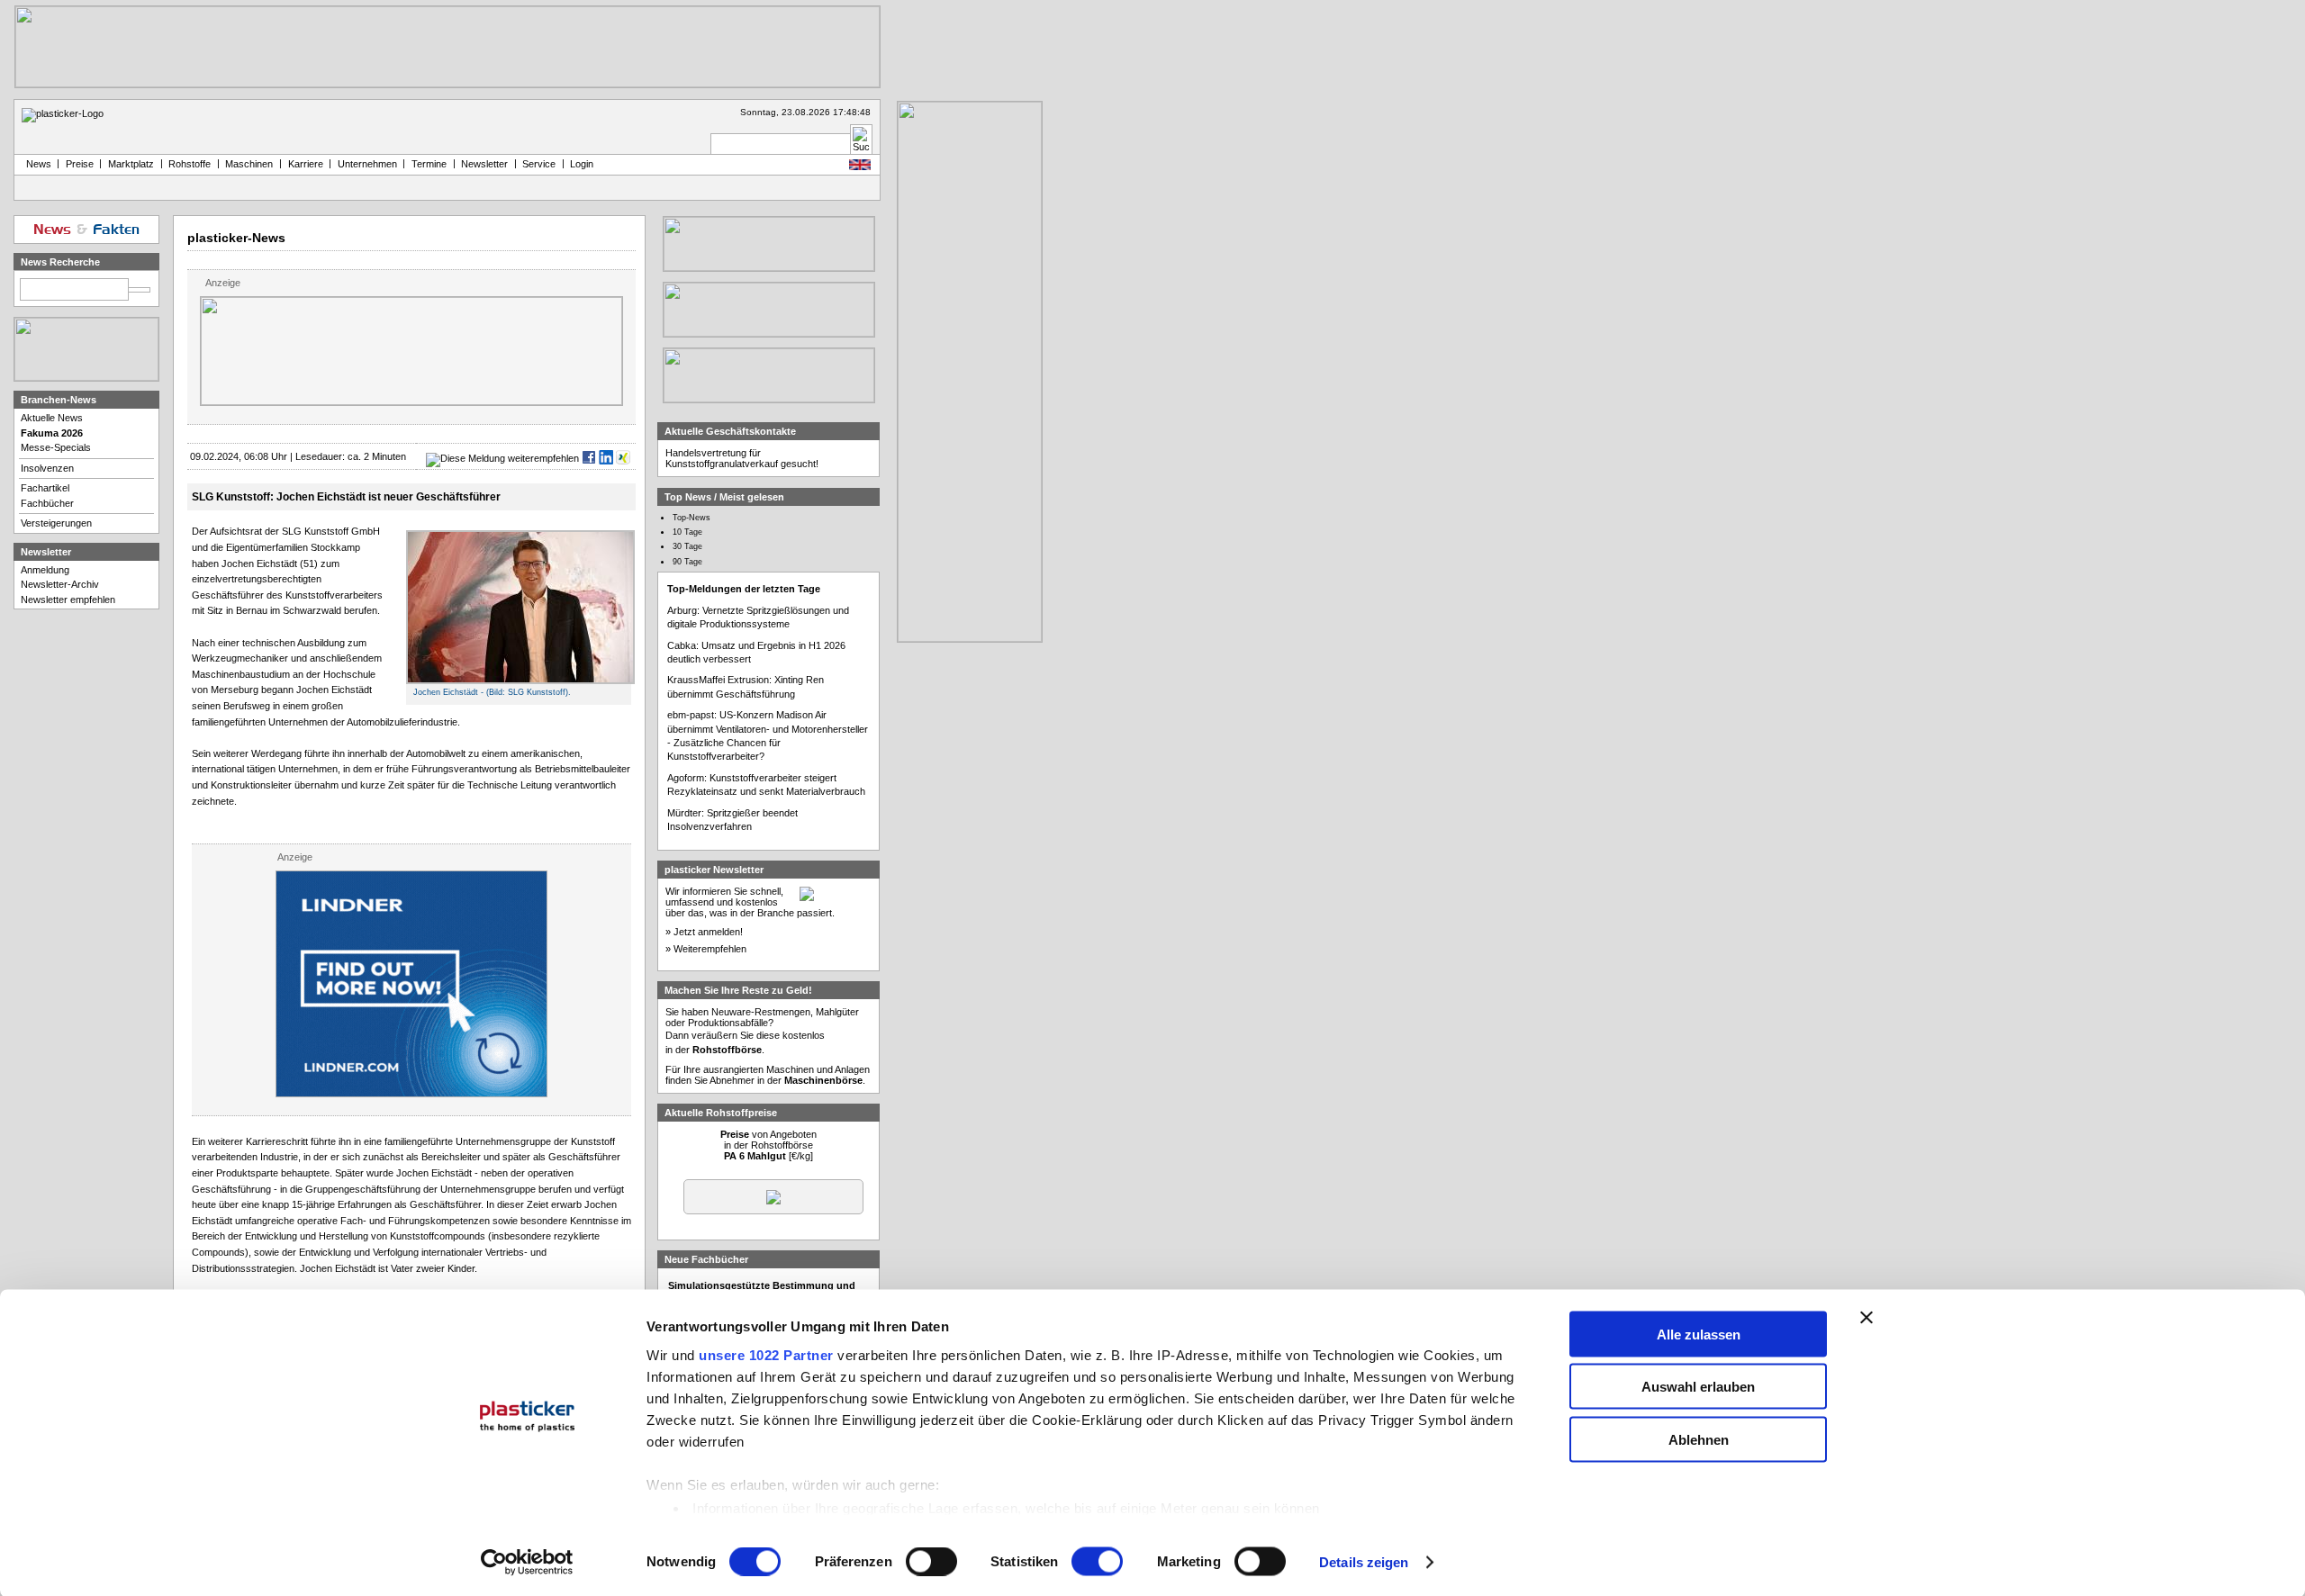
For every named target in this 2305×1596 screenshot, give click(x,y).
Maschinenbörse (823, 1080)
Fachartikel (45, 488)
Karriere (306, 164)
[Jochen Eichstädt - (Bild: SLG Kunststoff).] (520, 681)
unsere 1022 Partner (766, 1354)
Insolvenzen (47, 468)
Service (539, 164)
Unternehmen (367, 164)
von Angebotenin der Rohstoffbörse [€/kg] (768, 1145)
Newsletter (484, 164)
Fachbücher (47, 503)
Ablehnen (1699, 1439)
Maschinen (249, 164)
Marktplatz (131, 164)
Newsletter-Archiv (60, 584)
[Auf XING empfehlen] (623, 458)
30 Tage (687, 546)
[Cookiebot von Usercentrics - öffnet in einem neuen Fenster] (527, 1563)
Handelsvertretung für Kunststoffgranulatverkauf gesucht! (742, 458)
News (36, 164)
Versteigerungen (56, 523)
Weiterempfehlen (710, 949)
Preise (80, 164)
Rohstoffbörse (727, 1050)
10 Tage (687, 532)
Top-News (691, 518)
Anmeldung (45, 570)
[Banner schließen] (1867, 1317)
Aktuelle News (52, 418)
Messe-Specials (56, 447)
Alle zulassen (1699, 1334)
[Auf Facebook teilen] (589, 458)
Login (582, 164)
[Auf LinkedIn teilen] (606, 458)
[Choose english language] (860, 167)
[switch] (931, 1562)
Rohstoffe (190, 164)
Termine (429, 164)
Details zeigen (1364, 1562)
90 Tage (687, 562)
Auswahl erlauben (1698, 1387)
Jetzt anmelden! (708, 932)
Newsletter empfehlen (68, 600)
